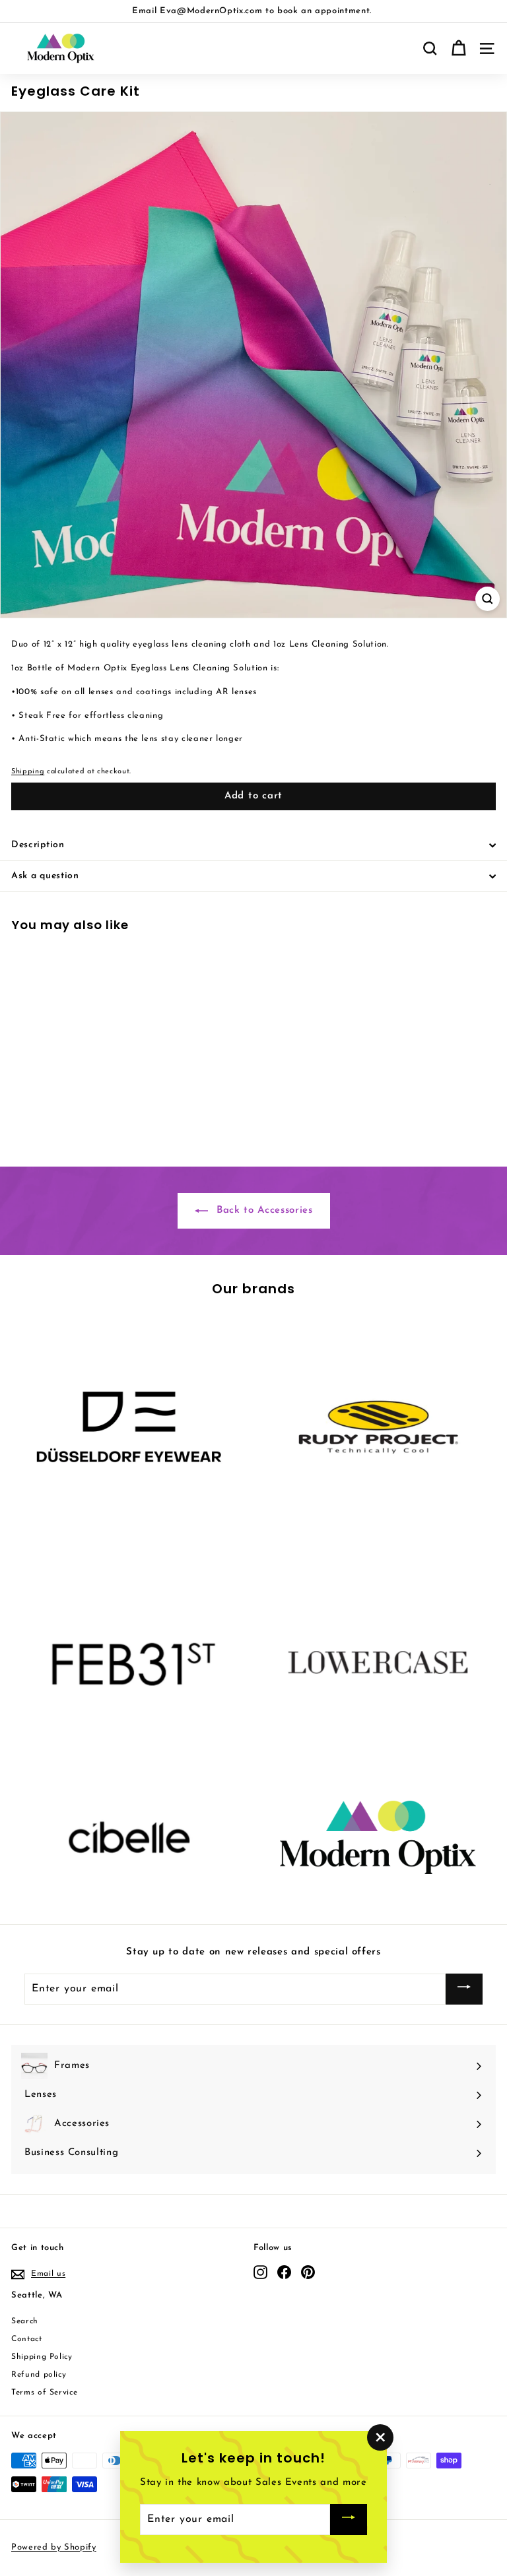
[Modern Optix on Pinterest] (308, 2272)
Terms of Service (44, 2393)
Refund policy (39, 2375)
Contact (27, 2339)
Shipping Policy (42, 2357)
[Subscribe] (464, 1989)
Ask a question (45, 876)
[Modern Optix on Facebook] (284, 2272)
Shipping (28, 772)
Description (38, 845)
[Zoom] (488, 599)
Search (25, 2321)
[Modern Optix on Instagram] (260, 2272)
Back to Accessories (263, 1210)
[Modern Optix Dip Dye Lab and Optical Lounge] (378, 1837)
